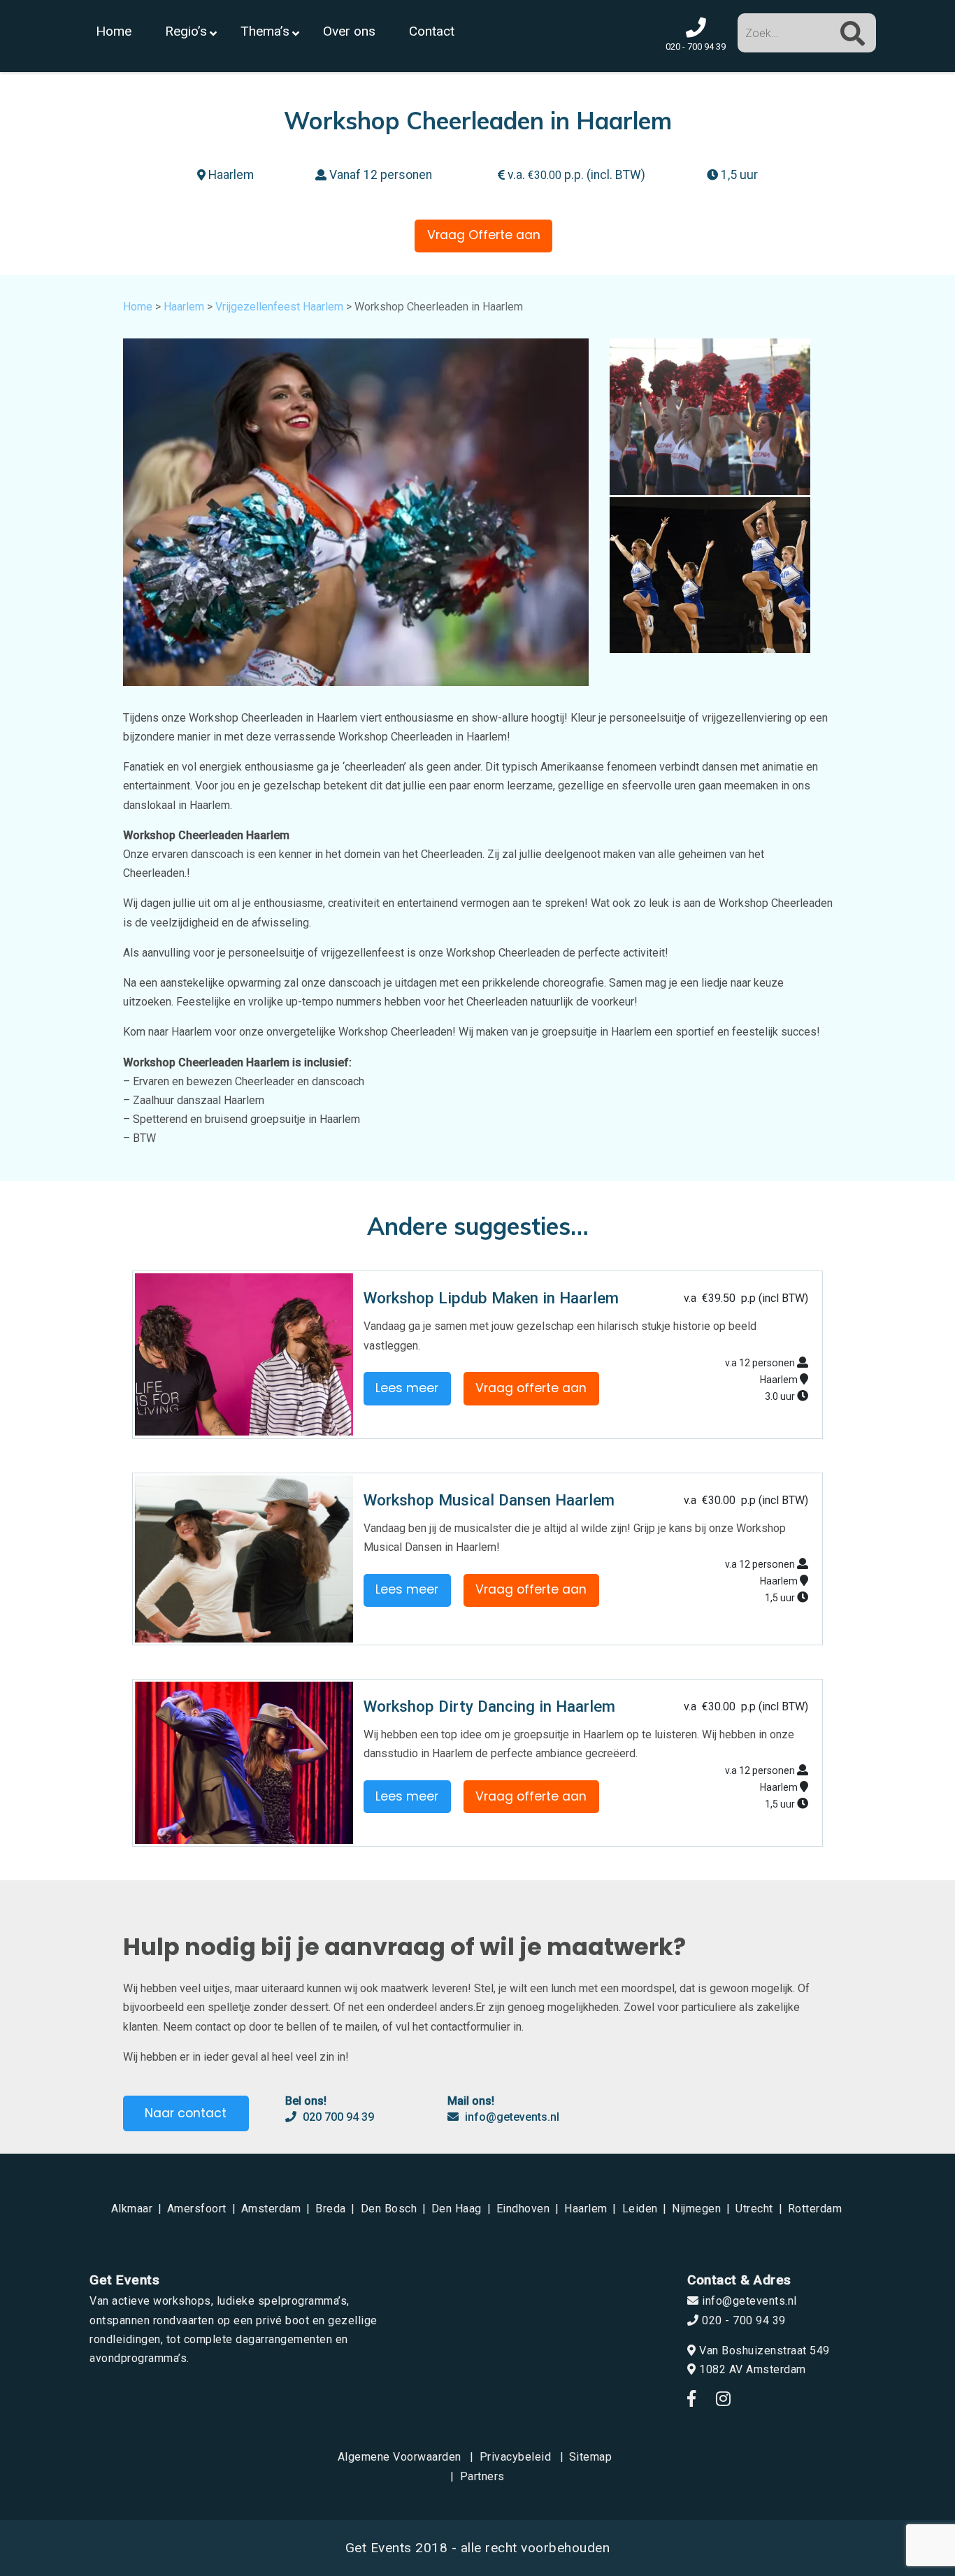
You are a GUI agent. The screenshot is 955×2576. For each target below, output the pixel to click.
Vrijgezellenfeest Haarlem (279, 307)
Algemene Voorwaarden (400, 2457)
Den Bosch (389, 2209)
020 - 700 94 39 (742, 2320)
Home (138, 307)
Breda (331, 2209)
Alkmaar (132, 2209)
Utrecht (754, 2209)
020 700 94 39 (337, 2117)
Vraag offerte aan (531, 1388)
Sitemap (591, 2457)
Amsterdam (271, 2209)
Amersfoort (197, 2209)
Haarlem (184, 307)
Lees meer (407, 1388)
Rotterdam (815, 2209)
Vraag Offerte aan (484, 235)
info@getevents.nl (511, 2117)
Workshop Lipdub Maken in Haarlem (491, 1298)
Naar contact (186, 2113)
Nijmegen (696, 2209)
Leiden (640, 2209)
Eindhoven (523, 2209)
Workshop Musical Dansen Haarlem (489, 1500)
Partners (482, 2476)
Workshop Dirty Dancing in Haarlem (489, 1706)
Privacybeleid (516, 2457)
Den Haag (457, 2209)
